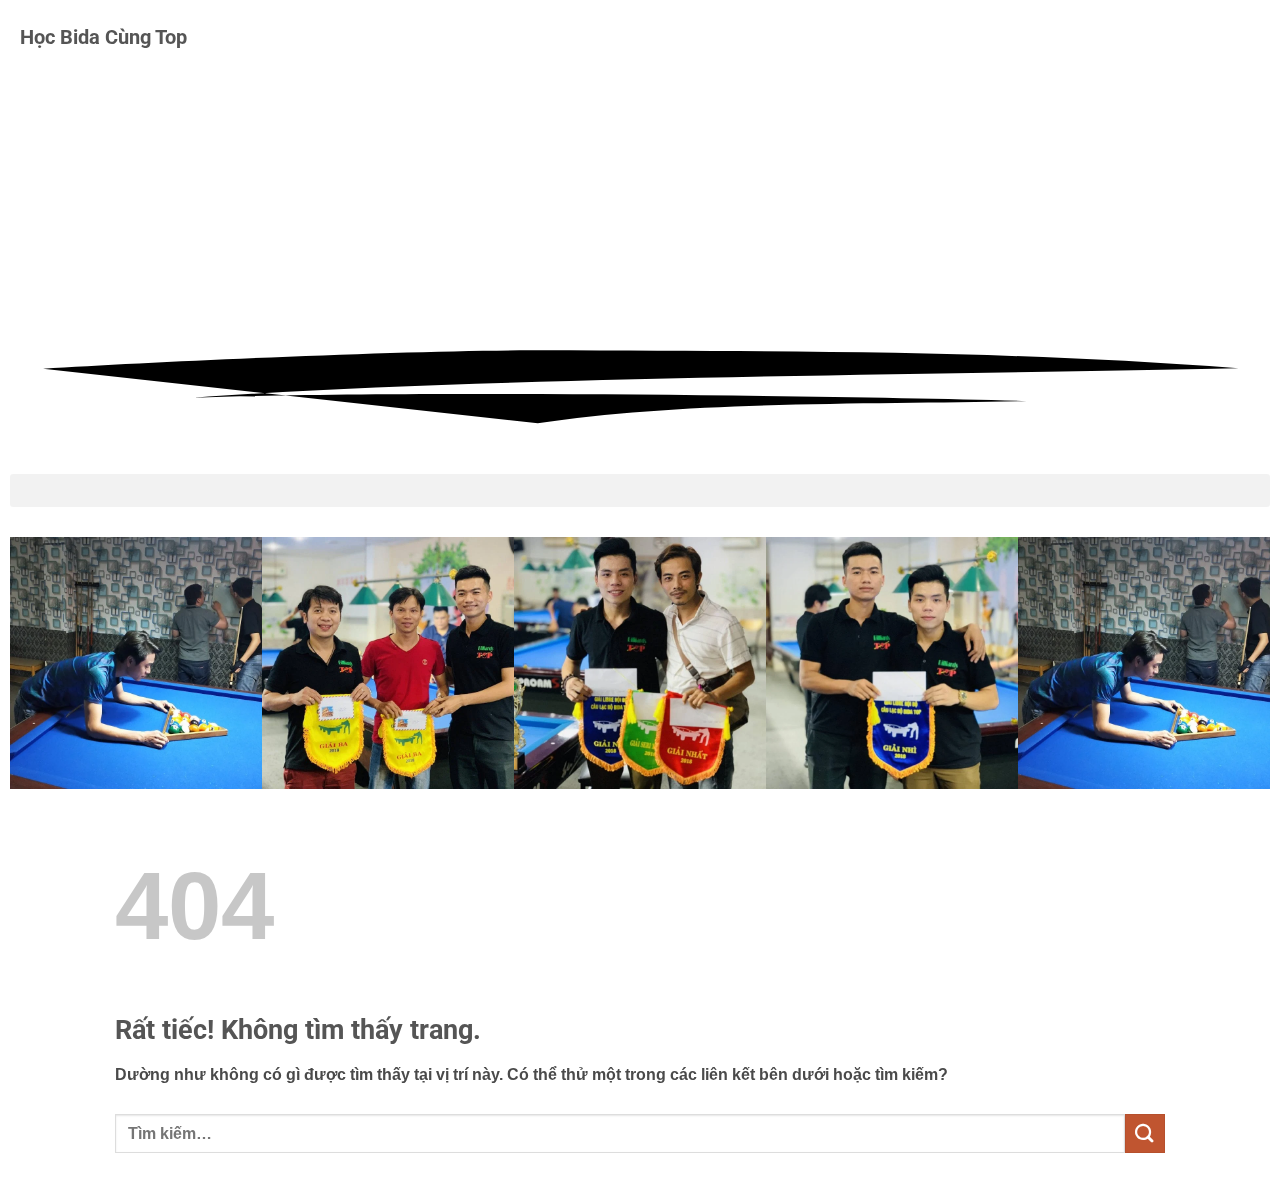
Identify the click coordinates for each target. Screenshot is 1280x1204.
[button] (640, 490)
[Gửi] (1145, 1133)
